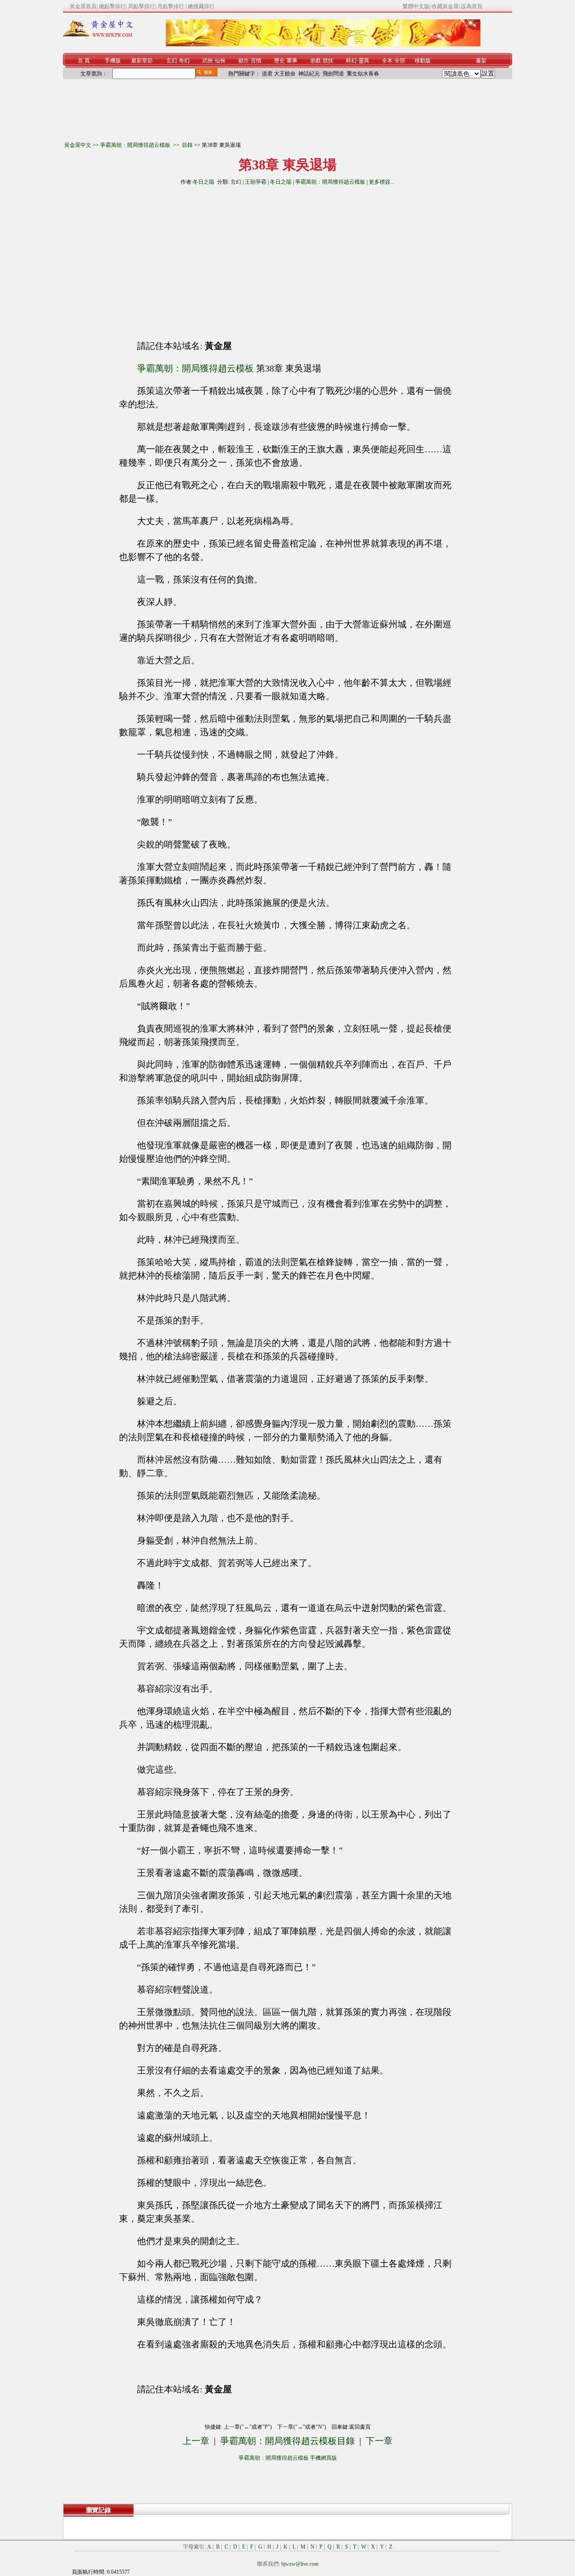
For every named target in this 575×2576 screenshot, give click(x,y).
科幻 (351, 61)
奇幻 (184, 61)
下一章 (379, 2441)
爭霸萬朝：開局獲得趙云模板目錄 (287, 2441)
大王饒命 (285, 74)
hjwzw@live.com (300, 2564)
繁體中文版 (416, 6)
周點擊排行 (142, 6)
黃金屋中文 (78, 145)
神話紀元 (309, 74)
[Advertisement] (206, 259)
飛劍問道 (333, 74)
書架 (481, 61)
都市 (243, 61)
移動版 (423, 61)
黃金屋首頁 (83, 6)
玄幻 (172, 61)
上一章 (196, 2441)
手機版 (113, 61)
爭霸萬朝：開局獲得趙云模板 (136, 145)
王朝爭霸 (256, 182)
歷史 (279, 61)
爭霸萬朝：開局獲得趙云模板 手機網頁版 (288, 2458)
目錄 (187, 145)
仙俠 (220, 61)
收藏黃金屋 (445, 6)
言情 (256, 61)
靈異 (364, 61)
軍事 (292, 61)
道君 (267, 74)
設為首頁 (472, 6)
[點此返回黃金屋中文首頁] (98, 35)
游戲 (315, 61)
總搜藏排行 (201, 6)
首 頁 (84, 61)
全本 (387, 61)
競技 (328, 61)
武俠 (208, 61)
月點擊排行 (171, 6)
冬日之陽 (203, 182)
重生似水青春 (363, 74)
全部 (400, 61)
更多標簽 (380, 182)
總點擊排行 (112, 6)
